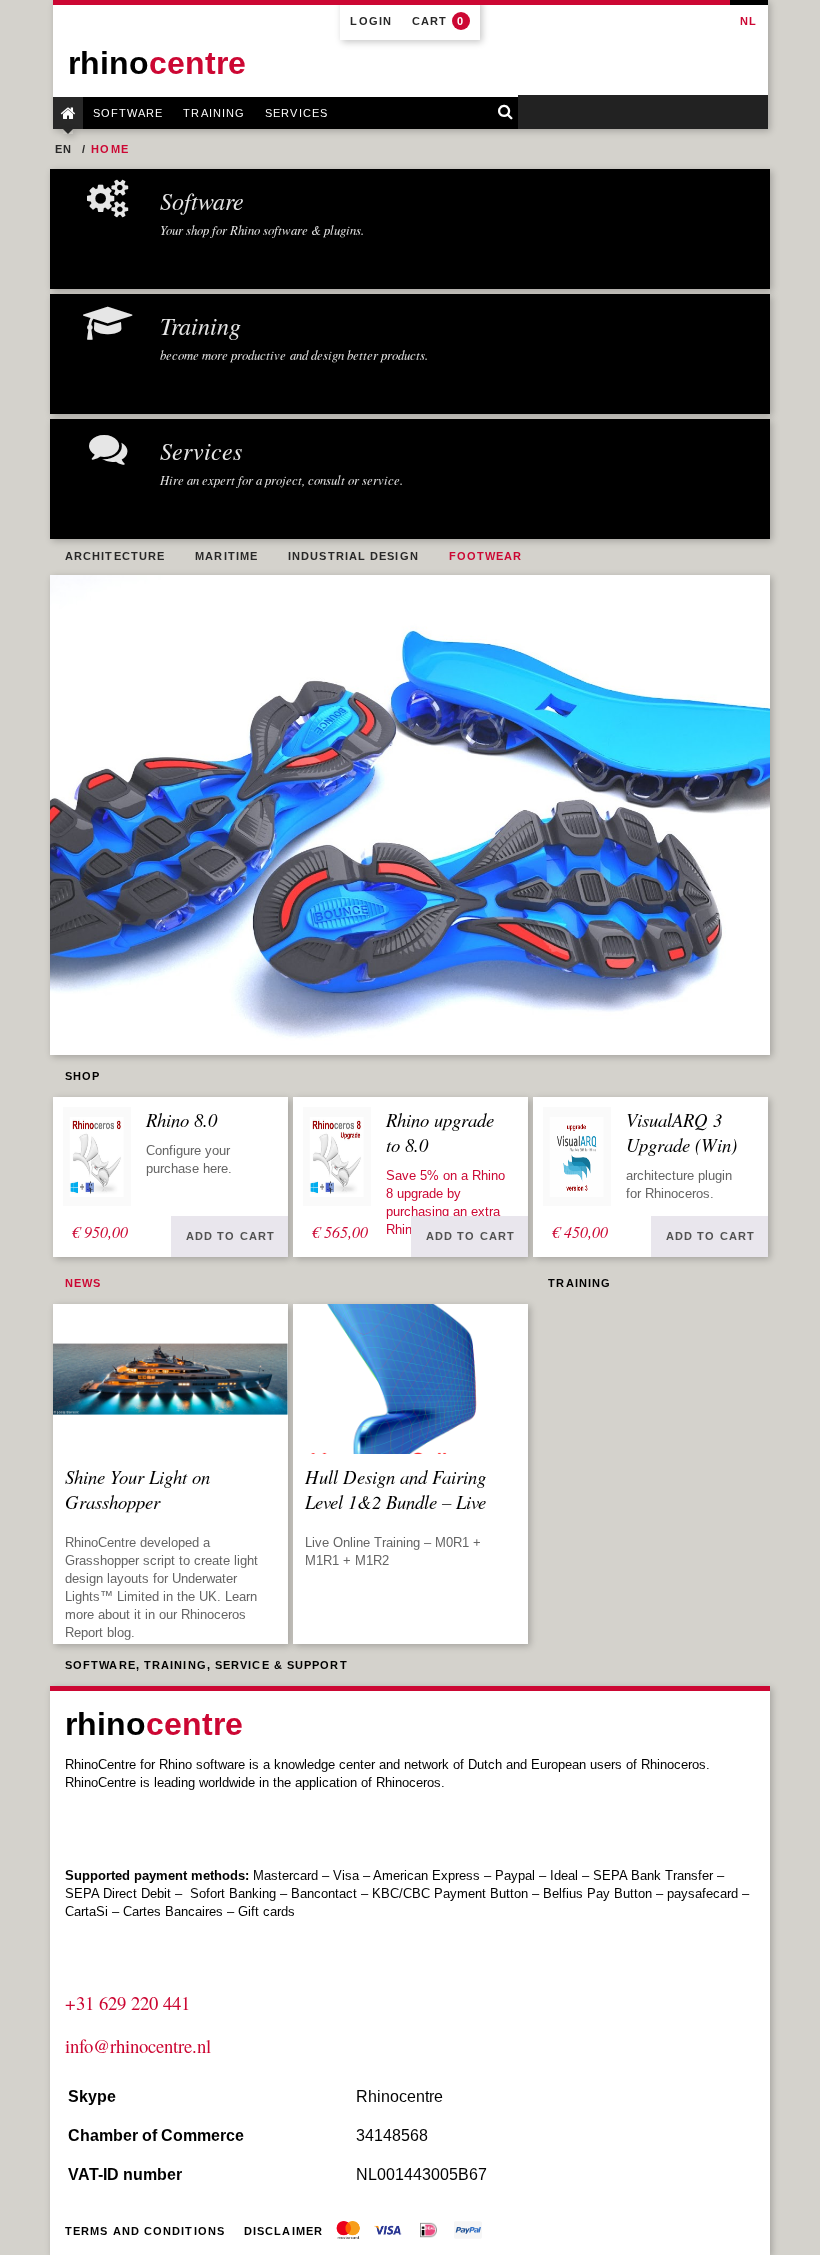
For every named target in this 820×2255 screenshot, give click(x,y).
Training (214, 113)
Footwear (486, 556)
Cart (438, 21)
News (83, 1283)
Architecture (115, 556)
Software (128, 113)
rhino (157, 63)
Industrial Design (353, 556)
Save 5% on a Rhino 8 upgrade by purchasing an (445, 1193)
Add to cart (230, 1236)
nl (748, 21)
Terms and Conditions (145, 2231)
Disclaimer (283, 2231)
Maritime (226, 556)
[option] (410, 815)
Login (371, 21)
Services (296, 113)
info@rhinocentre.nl (138, 2045)
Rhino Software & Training (68, 113)
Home (109, 149)
